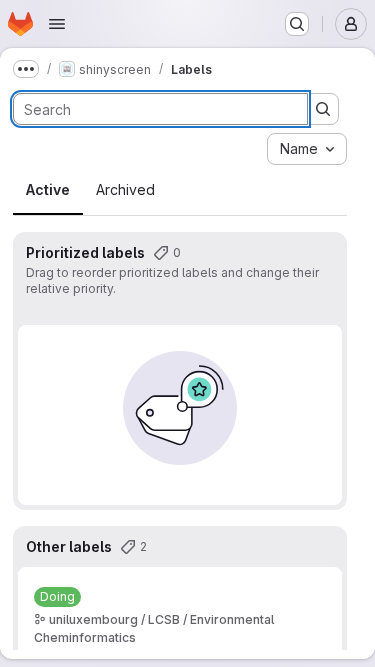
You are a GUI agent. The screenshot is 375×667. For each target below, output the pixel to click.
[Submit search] (323, 109)
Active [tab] (48, 189)
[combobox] (307, 149)
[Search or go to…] (297, 24)
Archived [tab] (125, 189)
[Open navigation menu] (57, 24)
